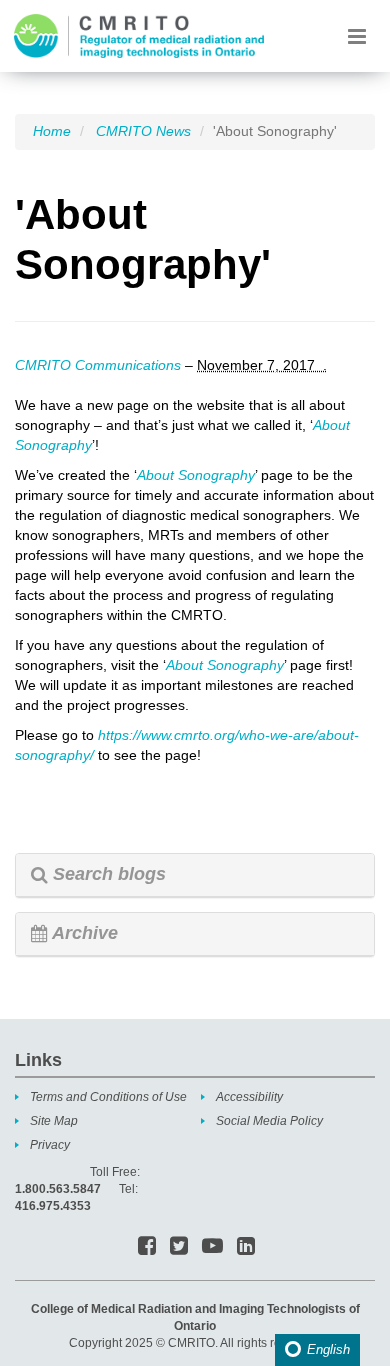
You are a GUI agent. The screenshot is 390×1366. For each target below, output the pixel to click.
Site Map (54, 1121)
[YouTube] (212, 1247)
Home (52, 131)
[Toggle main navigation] (356, 36)
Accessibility (249, 1097)
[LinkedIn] (246, 1247)
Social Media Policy (269, 1121)
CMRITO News (143, 131)
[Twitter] (179, 1247)
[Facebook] (147, 1247)
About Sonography (196, 475)
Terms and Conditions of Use (108, 1097)
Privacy (50, 1145)
